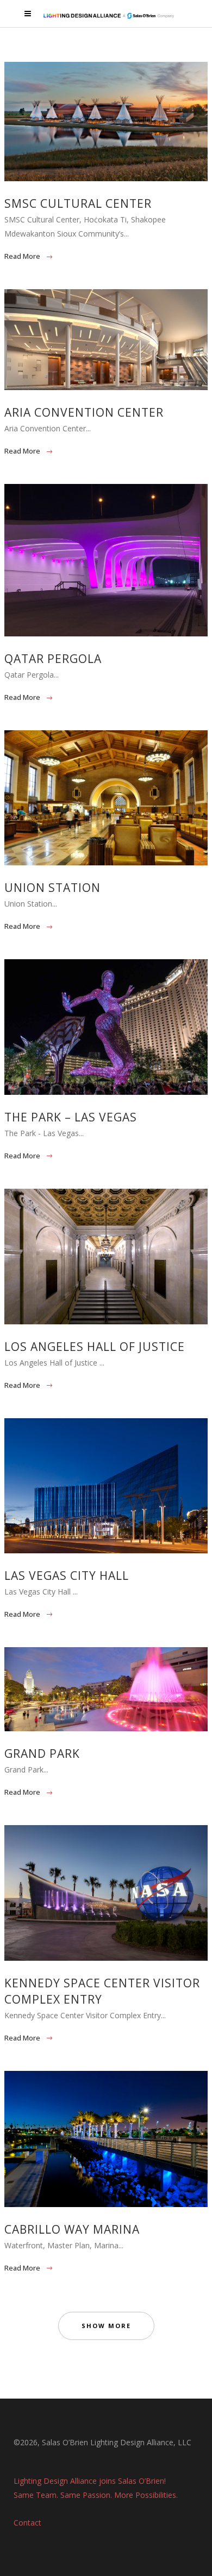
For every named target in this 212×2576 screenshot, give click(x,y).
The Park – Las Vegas (71, 1117)
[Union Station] (106, 798)
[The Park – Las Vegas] (106, 1027)
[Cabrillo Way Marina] (106, 2139)
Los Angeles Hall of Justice (95, 1347)
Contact (27, 2523)
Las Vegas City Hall (67, 1576)
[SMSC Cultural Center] (106, 122)
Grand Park (42, 1754)
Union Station (52, 888)
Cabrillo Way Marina (72, 2229)
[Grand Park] (106, 1689)
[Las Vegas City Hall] (106, 1486)
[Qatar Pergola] (106, 560)
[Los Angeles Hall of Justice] (106, 1257)
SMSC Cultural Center (78, 203)
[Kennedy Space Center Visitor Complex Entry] (106, 1893)
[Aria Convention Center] (106, 340)
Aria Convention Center (84, 412)
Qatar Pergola (53, 659)
